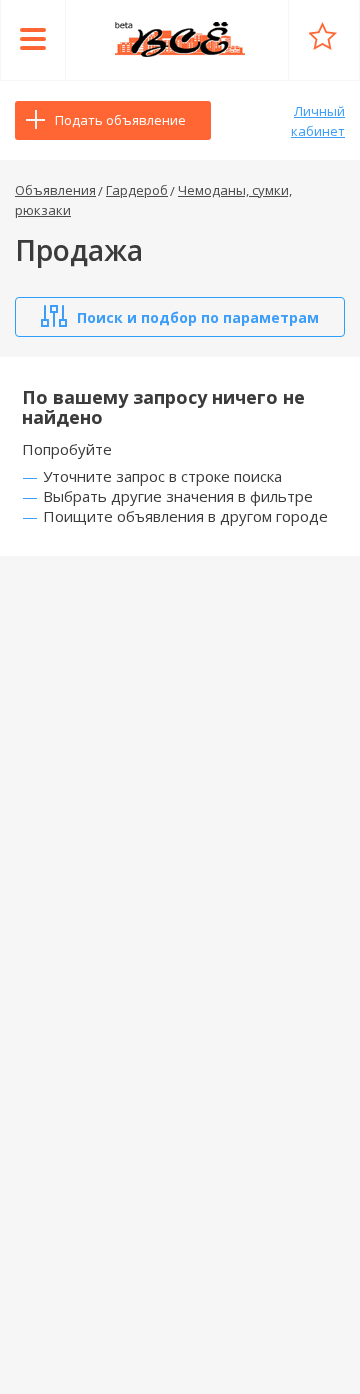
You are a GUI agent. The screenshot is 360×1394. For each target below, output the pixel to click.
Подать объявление (120, 120)
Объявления (55, 190)
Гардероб (137, 190)
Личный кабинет (318, 121)
